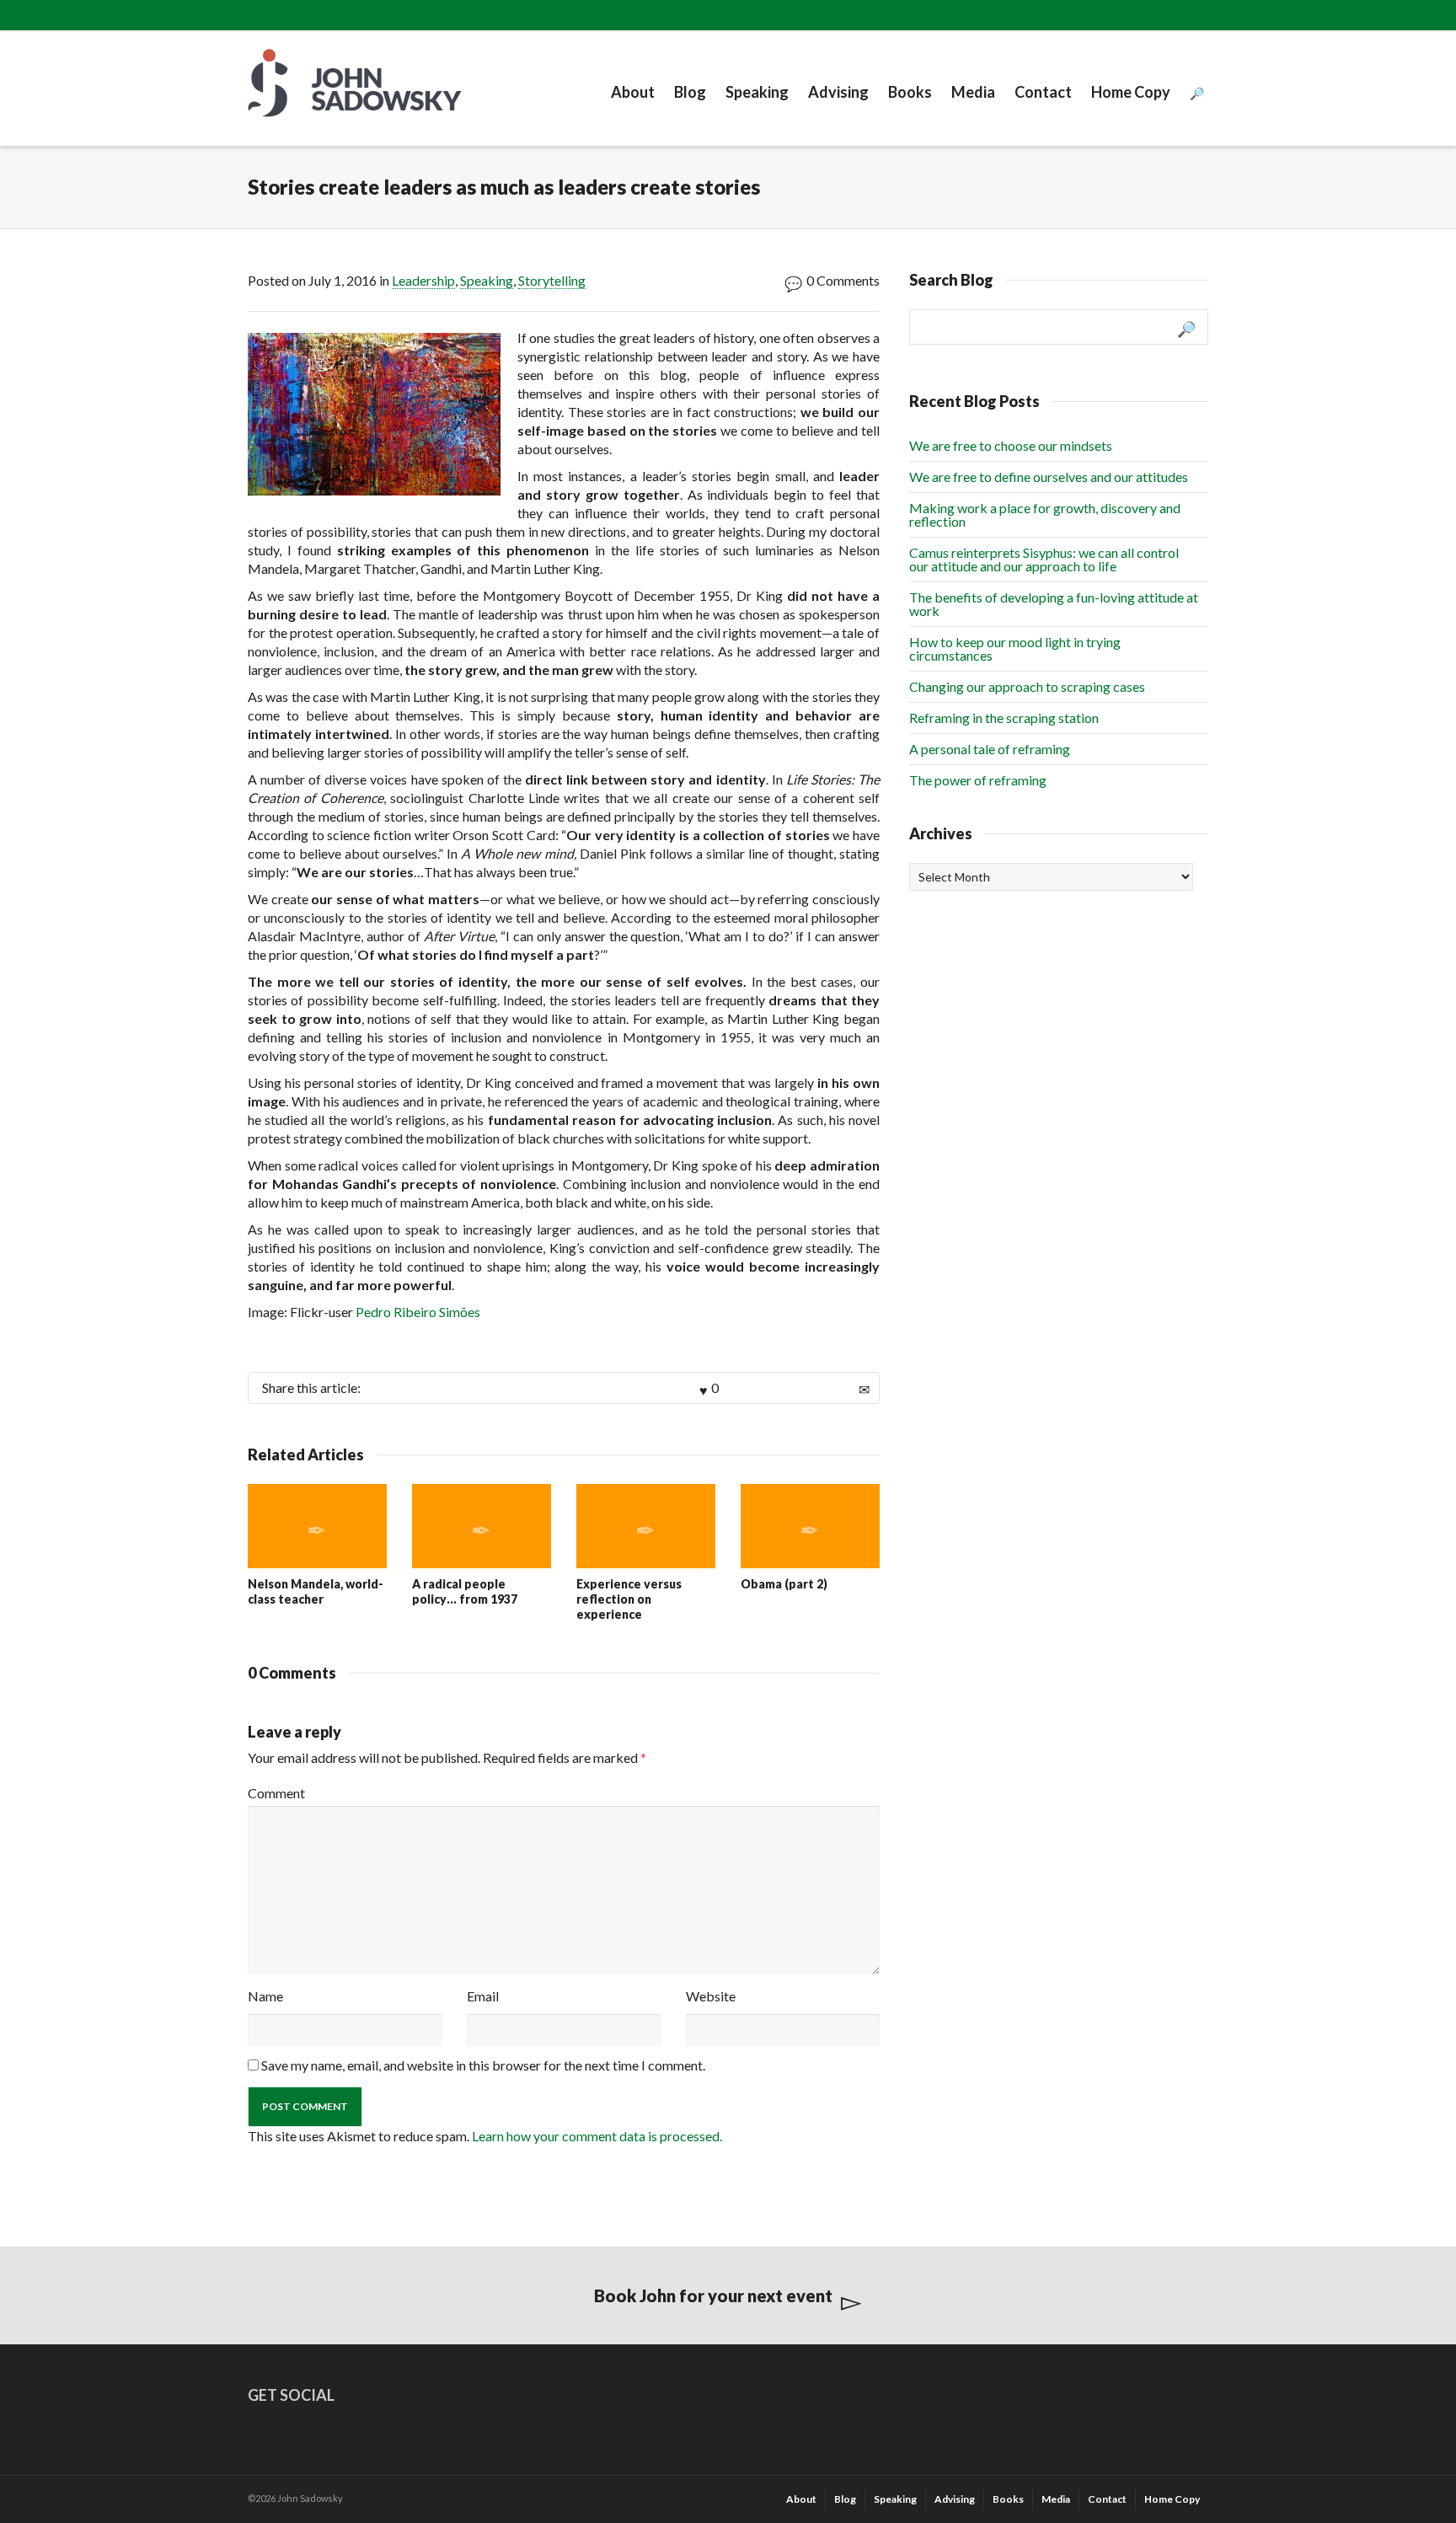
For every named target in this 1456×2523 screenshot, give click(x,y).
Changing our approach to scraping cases (1027, 686)
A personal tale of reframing (990, 749)
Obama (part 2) (784, 1584)
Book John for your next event (713, 2295)
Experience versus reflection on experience (629, 1599)
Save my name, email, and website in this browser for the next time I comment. (483, 2065)
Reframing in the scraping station (1004, 718)
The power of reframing (978, 780)
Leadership (423, 280)
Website (711, 1996)
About (633, 92)
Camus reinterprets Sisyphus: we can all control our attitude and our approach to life (1044, 559)
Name (265, 1996)
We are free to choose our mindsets (1011, 445)
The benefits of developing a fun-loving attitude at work (1054, 604)
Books (910, 92)
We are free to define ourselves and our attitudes (1049, 477)
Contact (1043, 92)
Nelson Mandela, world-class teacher (316, 1591)
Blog (690, 92)
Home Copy (1131, 92)
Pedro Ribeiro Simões (418, 1312)
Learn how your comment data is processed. (597, 2136)
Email (483, 1996)
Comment (276, 1793)
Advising (838, 92)
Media (973, 92)
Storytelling (552, 280)
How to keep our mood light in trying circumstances (1015, 648)
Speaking (757, 92)
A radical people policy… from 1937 (465, 1591)
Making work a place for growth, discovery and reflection (1045, 514)
